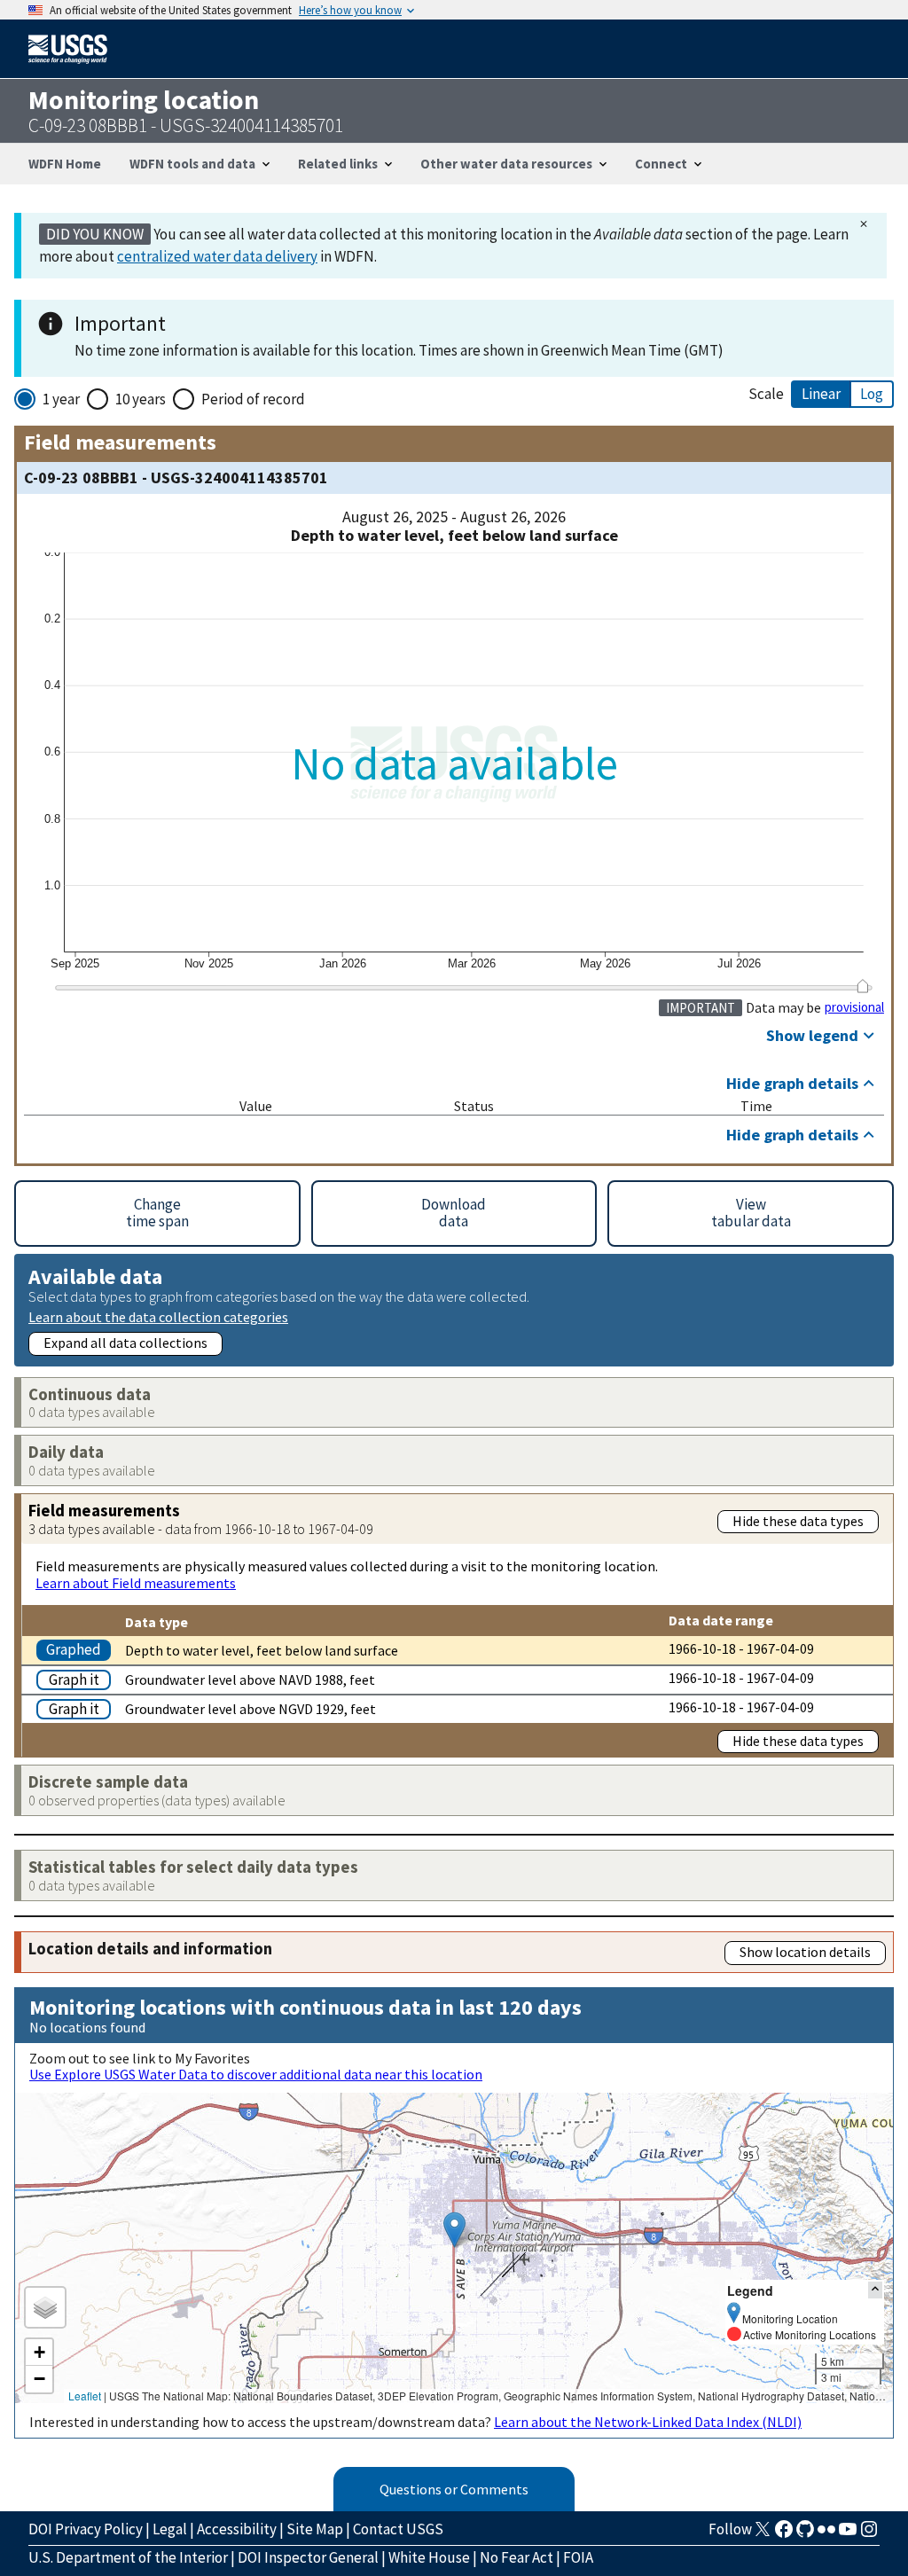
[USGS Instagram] (869, 2534)
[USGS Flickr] (826, 2534)
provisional (854, 1007)
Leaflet (85, 2396)
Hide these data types (798, 1521)
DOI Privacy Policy (86, 2529)
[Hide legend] (875, 2290)
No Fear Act (517, 2557)
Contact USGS (398, 2529)
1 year (61, 399)
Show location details (805, 1952)
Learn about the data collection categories (158, 1316)
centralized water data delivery (217, 256)
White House (429, 2557)
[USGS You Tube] (848, 2534)
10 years (141, 399)
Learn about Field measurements (136, 1583)
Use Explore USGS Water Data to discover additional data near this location (256, 2074)
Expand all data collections (125, 1343)
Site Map (315, 2529)
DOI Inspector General (308, 2557)
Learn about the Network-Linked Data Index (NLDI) (648, 2422)
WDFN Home (65, 164)
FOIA (578, 2557)
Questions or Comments (454, 2489)
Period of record (253, 399)
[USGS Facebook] (784, 2534)
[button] (454, 2230)
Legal (170, 2529)
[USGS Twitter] (763, 2534)
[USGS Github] (805, 2534)
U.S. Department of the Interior (128, 2557)
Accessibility (237, 2529)
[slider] (862, 986)
